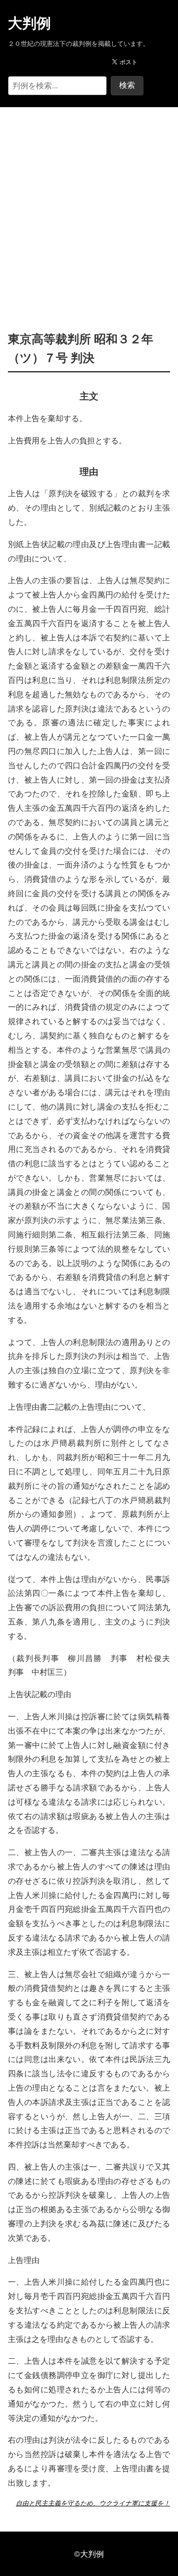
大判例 (29, 23)
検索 (127, 85)
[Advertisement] (89, 204)
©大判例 (89, 2554)
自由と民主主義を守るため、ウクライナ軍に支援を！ (93, 2503)
